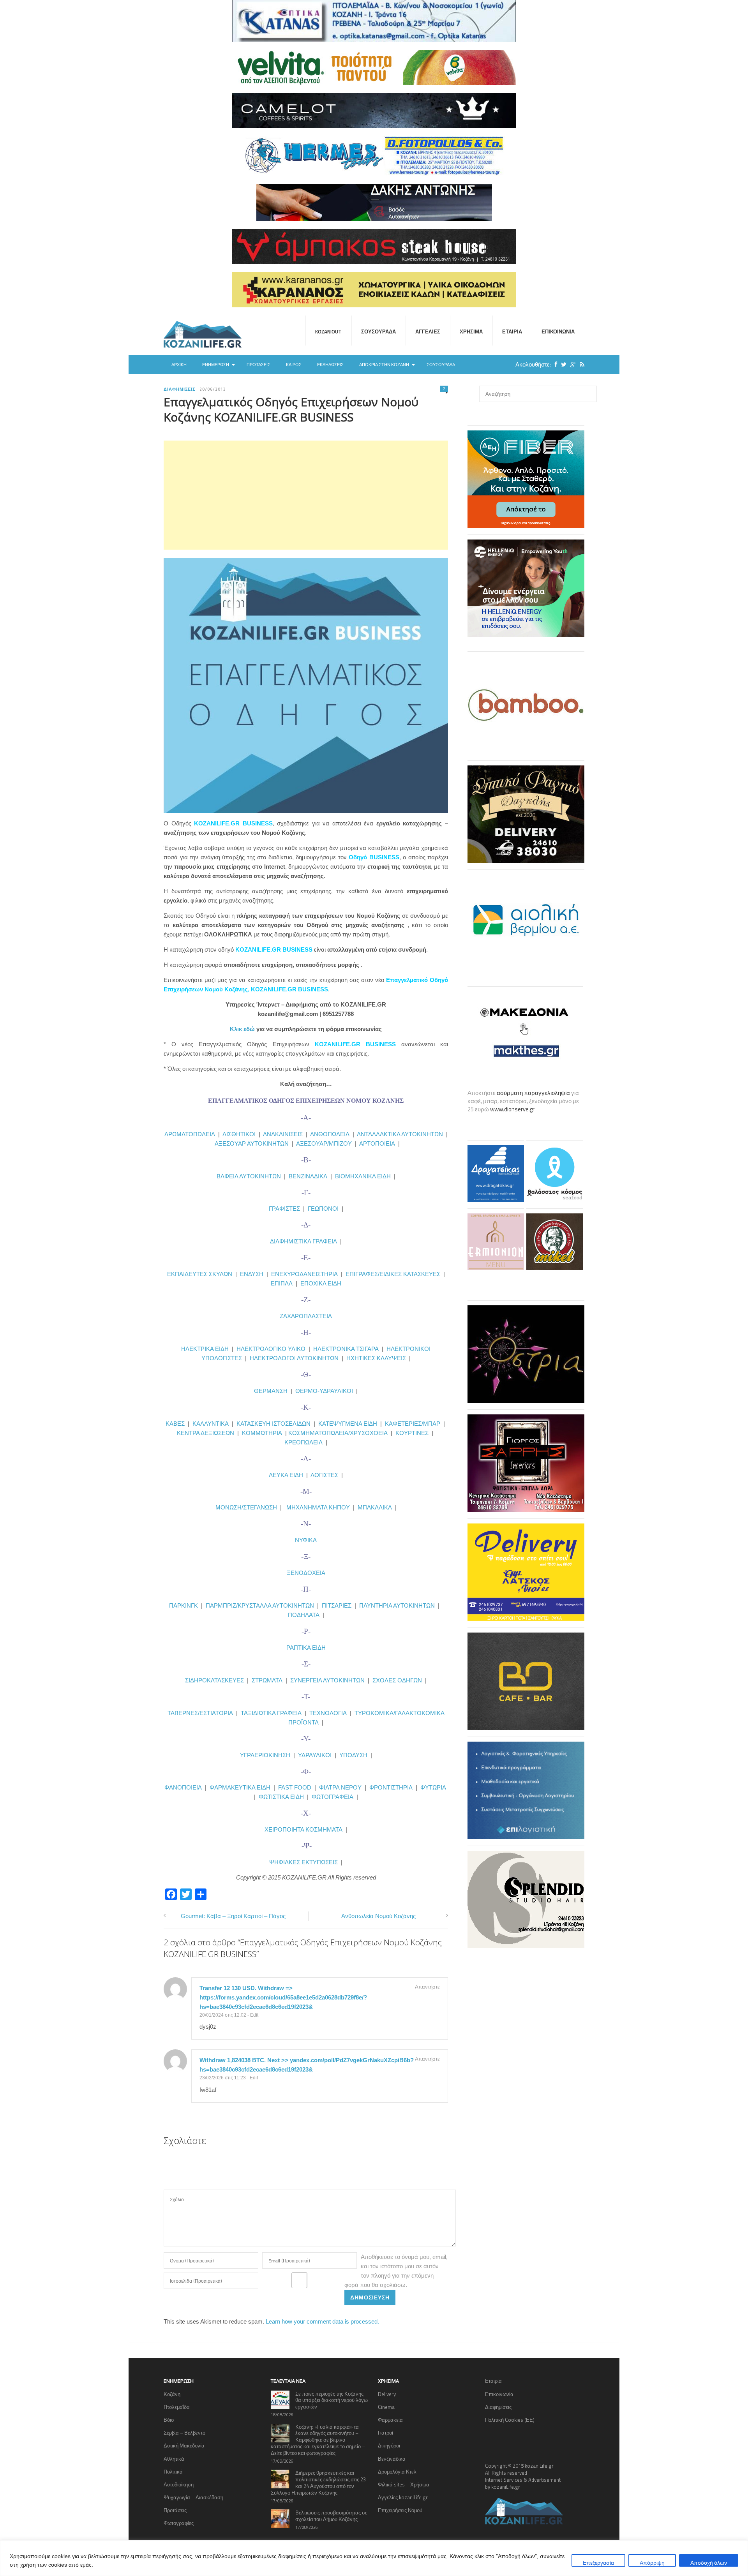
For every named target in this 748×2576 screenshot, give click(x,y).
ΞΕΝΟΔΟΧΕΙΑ (306, 1573)
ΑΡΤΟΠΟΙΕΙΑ (377, 1143)
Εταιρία (512, 331)
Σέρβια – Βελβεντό (184, 2433)
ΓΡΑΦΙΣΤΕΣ (284, 1209)
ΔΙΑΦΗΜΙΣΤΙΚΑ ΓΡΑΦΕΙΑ (303, 1241)
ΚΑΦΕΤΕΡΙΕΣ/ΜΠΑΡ (413, 1424)
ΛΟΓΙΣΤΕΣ (324, 1475)
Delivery (387, 2394)
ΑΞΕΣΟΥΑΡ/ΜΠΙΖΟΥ (324, 1143)
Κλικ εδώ (242, 1029)
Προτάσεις (258, 365)
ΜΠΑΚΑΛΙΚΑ (375, 1507)
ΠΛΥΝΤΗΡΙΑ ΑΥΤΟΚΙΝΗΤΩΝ (397, 1605)
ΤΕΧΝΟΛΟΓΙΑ (330, 1713)
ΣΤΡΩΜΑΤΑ (267, 1680)
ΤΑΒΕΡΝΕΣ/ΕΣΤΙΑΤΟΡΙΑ (200, 1713)
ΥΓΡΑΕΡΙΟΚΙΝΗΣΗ (265, 1755)
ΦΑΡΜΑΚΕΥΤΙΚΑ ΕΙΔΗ (240, 1787)
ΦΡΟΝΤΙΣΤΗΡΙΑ (391, 1787)
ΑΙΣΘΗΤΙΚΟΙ (239, 1134)
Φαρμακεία (390, 2420)
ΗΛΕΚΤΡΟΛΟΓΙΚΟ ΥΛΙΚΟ (271, 1349)
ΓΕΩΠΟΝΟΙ (323, 1209)
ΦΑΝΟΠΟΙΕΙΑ (184, 1787)
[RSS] (580, 364)
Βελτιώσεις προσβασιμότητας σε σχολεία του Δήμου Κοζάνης (331, 2516)
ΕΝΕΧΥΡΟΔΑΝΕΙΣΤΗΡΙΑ (304, 1274)
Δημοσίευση (370, 2297)
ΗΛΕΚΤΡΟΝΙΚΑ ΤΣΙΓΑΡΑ (346, 1349)
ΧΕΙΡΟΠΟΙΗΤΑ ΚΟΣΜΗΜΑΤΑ (303, 1829)
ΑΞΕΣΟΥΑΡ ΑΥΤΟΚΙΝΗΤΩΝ (252, 1143)
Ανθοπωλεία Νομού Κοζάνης (378, 1916)
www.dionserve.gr (512, 1109)
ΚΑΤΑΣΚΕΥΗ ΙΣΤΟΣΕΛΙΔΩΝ (273, 1424)
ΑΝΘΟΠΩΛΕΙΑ (330, 1134)
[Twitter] (562, 364)
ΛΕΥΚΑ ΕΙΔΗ (286, 1475)
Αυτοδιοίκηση (179, 2484)
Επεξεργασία (598, 2563)
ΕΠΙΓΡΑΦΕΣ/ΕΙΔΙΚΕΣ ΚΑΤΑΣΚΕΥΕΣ (393, 1274)
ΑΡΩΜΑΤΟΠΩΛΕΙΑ (190, 1134)
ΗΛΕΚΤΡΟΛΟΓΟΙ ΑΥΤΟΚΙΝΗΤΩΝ (294, 1358)
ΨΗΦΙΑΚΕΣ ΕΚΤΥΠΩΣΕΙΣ (303, 1862)
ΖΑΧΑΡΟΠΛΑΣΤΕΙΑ (306, 1316)
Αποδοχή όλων (709, 2563)
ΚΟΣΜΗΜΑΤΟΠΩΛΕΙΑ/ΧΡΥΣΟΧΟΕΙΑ (338, 1433)
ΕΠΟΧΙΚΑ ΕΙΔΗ (321, 1283)
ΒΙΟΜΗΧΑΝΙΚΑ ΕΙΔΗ (363, 1176)
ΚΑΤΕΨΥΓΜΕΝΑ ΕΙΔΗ (348, 1424)
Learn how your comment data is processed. (322, 2321)
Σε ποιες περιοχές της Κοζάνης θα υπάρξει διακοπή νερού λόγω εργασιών (332, 2400)
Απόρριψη (652, 2563)
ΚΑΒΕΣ (175, 1424)
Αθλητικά (174, 2459)
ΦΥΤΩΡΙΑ (433, 1787)
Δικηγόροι (389, 2446)
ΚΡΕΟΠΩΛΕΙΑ (303, 1442)
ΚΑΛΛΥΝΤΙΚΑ (211, 1424)
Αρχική (179, 365)
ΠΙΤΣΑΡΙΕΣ (337, 1605)
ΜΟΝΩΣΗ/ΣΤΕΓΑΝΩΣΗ (246, 1507)
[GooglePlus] (571, 364)
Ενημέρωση (216, 365)
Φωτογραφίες (179, 2523)
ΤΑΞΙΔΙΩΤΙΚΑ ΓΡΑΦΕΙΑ (271, 1713)
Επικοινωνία (558, 331)
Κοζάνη (172, 2394)
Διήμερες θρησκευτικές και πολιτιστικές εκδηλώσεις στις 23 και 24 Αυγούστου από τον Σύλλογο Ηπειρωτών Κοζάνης (318, 2483)
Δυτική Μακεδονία (184, 2446)
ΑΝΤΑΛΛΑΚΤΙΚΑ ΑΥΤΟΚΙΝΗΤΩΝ (400, 1134)
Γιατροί (385, 2433)
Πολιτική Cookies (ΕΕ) (510, 2420)
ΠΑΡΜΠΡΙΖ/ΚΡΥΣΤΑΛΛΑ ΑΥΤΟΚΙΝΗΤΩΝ (260, 1605)
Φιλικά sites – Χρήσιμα (404, 2484)
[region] (374, 2558)
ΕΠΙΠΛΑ (282, 1283)
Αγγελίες (428, 331)
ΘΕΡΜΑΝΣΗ (272, 1391)
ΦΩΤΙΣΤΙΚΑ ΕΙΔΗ (281, 1797)
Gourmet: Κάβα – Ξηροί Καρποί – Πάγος (233, 1916)
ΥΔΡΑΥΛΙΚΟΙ (315, 1755)
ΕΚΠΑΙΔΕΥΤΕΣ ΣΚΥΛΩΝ (200, 1274)
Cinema (386, 2407)
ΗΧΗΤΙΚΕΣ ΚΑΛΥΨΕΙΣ (376, 1358)
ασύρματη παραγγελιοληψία (533, 1093)
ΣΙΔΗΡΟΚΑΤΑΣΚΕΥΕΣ (214, 1680)
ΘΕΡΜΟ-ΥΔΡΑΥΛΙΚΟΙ (324, 1391)
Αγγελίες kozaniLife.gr (403, 2497)
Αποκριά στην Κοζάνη (384, 365)
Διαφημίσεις (180, 389)
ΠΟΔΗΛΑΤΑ (304, 1615)
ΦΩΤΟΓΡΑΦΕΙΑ (333, 1797)
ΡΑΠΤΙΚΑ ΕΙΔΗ (306, 1648)
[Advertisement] (306, 495)
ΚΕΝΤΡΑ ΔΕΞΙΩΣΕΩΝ (206, 1433)
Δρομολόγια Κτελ (397, 2472)
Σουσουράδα (378, 331)
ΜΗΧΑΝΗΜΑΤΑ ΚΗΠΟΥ (318, 1507)
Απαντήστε (427, 1987)
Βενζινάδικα (392, 2459)
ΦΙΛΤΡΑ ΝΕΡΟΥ (340, 1787)
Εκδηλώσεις (330, 365)
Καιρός (294, 365)
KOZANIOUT (328, 331)
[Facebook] (554, 364)
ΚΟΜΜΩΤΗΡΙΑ (262, 1433)
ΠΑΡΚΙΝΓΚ (183, 1605)
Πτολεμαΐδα (177, 2407)
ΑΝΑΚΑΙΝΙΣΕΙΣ (283, 1134)
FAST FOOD (295, 1787)
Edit (254, 2015)
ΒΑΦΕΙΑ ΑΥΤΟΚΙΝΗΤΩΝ (249, 1176)
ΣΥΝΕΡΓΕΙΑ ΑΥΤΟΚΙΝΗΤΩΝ (327, 1680)
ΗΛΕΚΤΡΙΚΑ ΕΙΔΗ (206, 1349)
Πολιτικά (173, 2472)
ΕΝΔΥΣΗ (251, 1274)
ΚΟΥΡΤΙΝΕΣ (412, 1433)
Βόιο (169, 2420)
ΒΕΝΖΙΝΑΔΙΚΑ (308, 1176)
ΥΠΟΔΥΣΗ (353, 1755)
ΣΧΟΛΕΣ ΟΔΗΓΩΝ (397, 1680)
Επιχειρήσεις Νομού (400, 2510)
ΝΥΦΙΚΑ (306, 1540)
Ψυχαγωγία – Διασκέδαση (193, 2497)
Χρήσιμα (471, 331)
